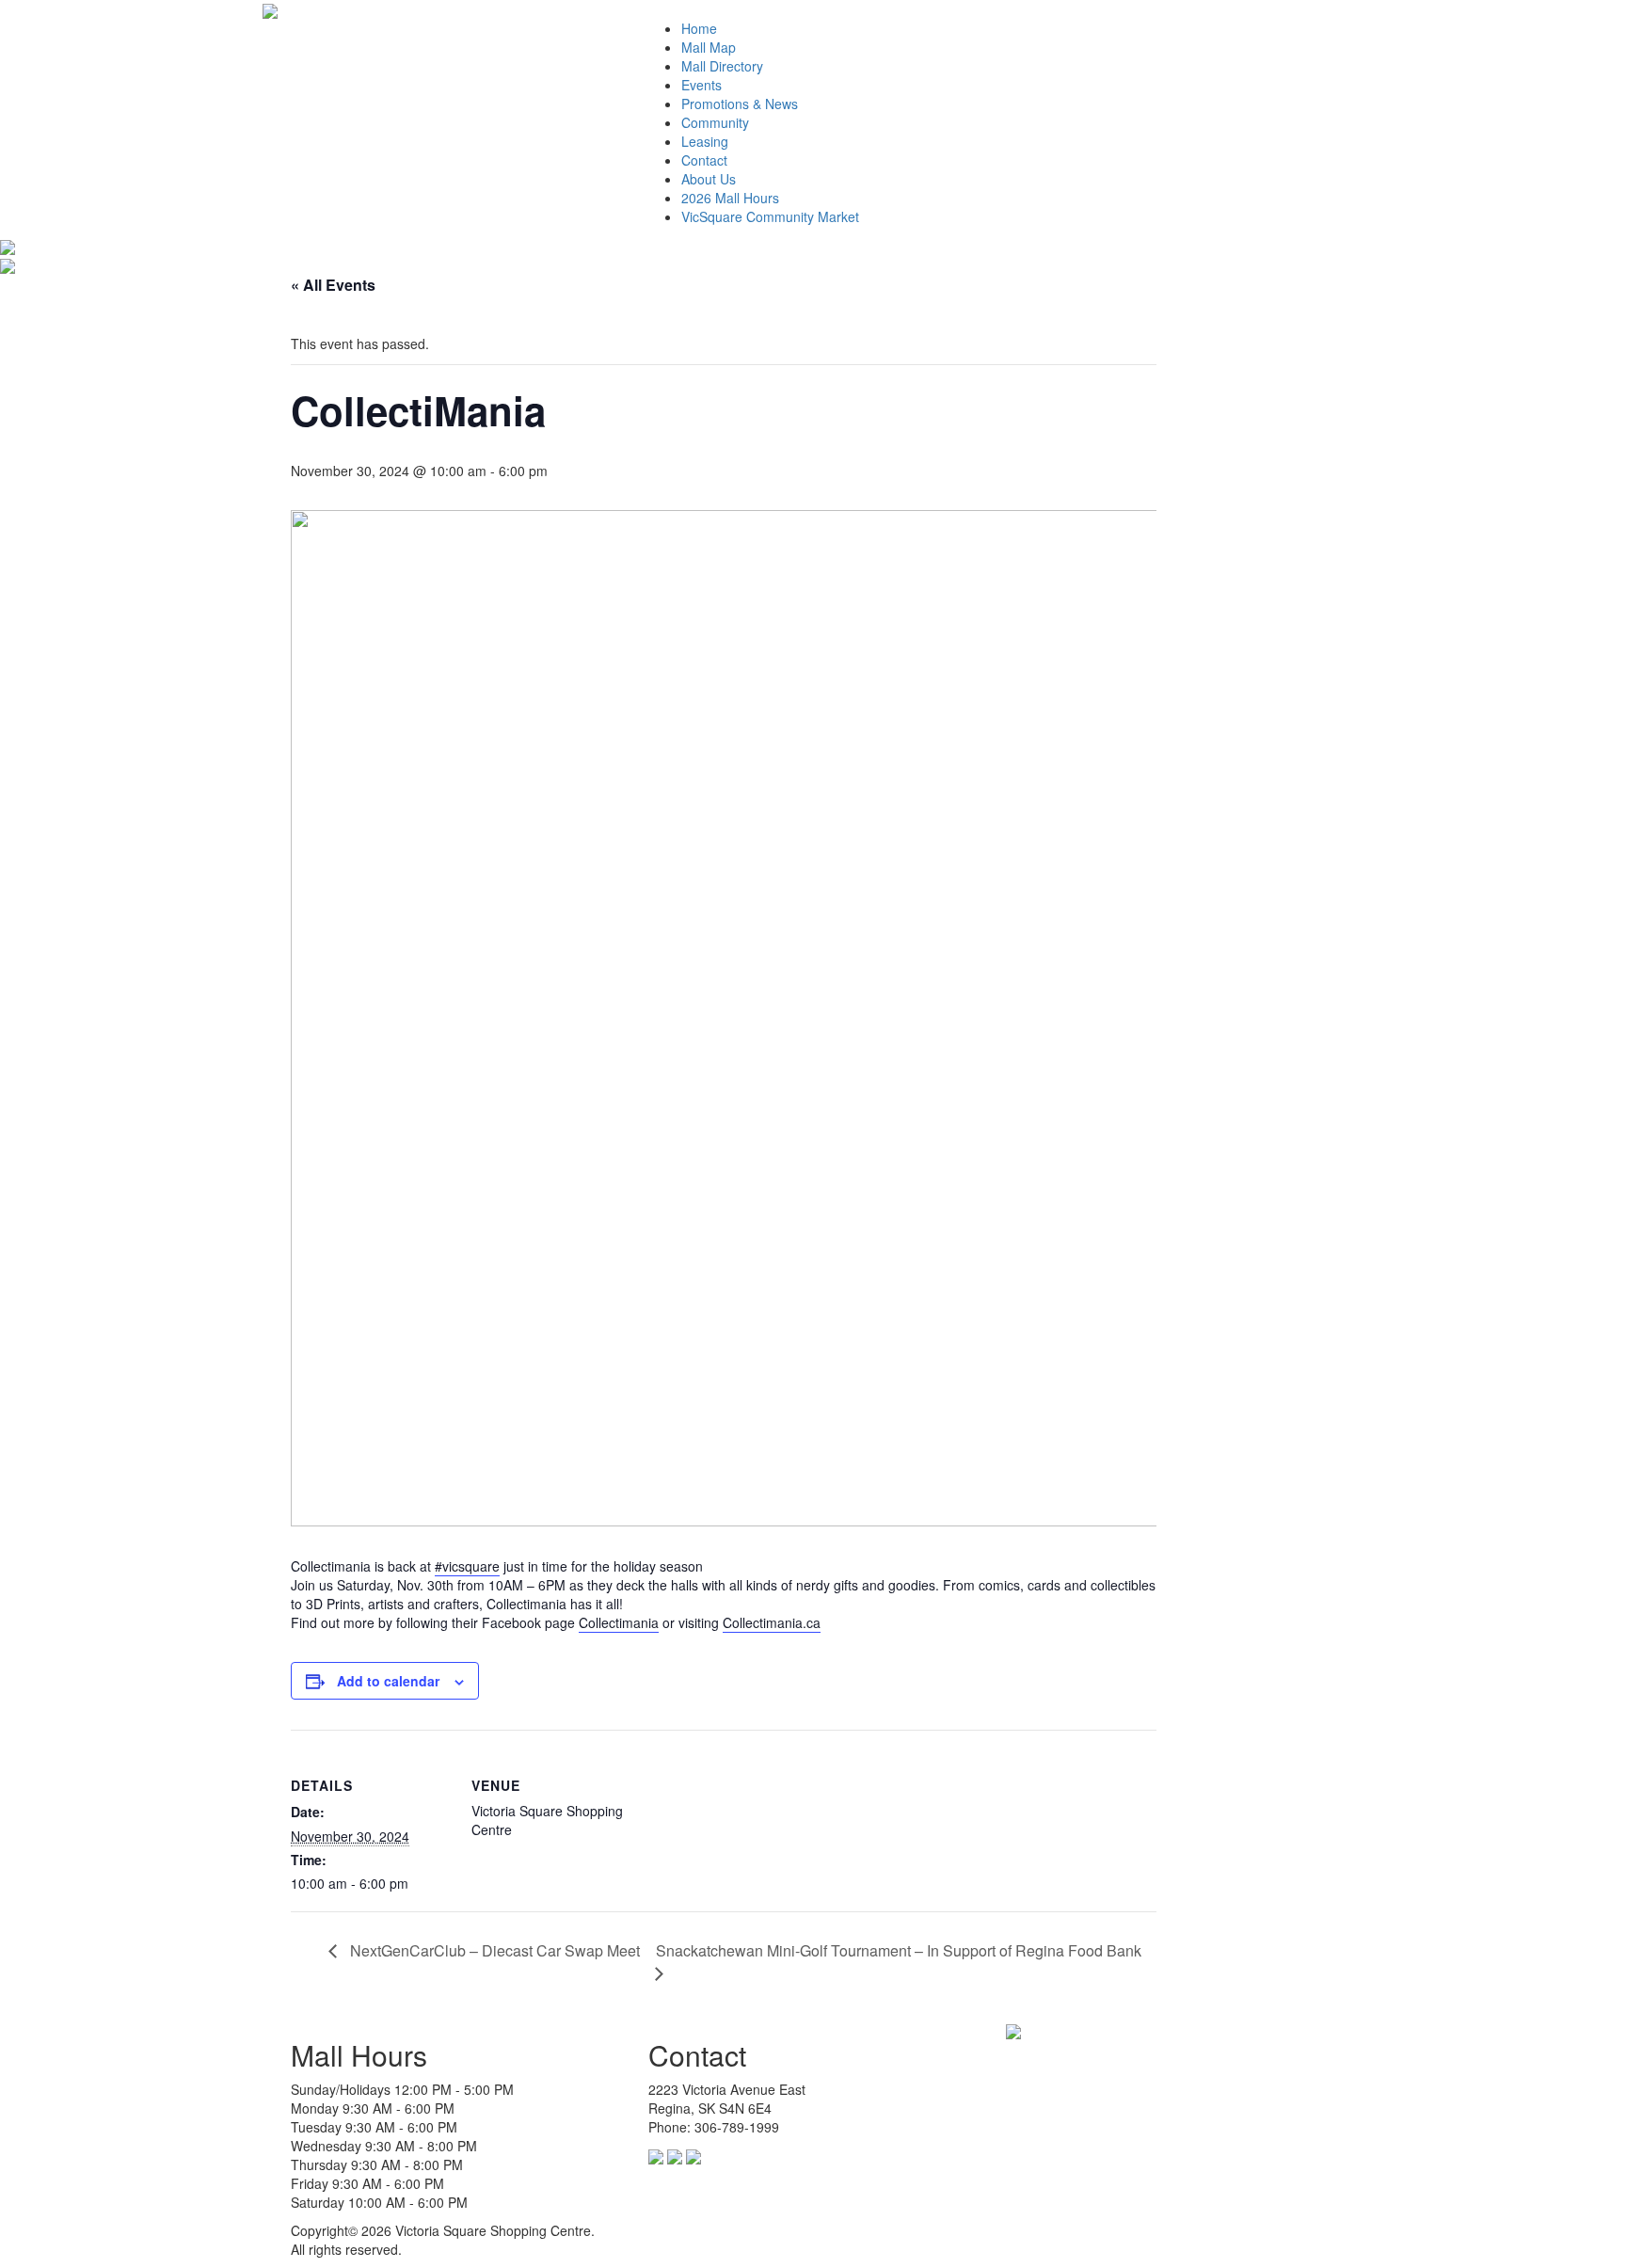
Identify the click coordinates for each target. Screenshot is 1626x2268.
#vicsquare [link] (467, 1566)
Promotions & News (740, 104)
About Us (709, 179)
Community (715, 122)
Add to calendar (388, 1681)
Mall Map (709, 47)
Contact (704, 160)
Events (701, 85)
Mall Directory (722, 66)
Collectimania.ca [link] (772, 1622)
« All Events (333, 285)
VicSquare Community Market (770, 216)
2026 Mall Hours (730, 198)
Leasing (705, 141)
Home (699, 28)
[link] (619, 1623)
